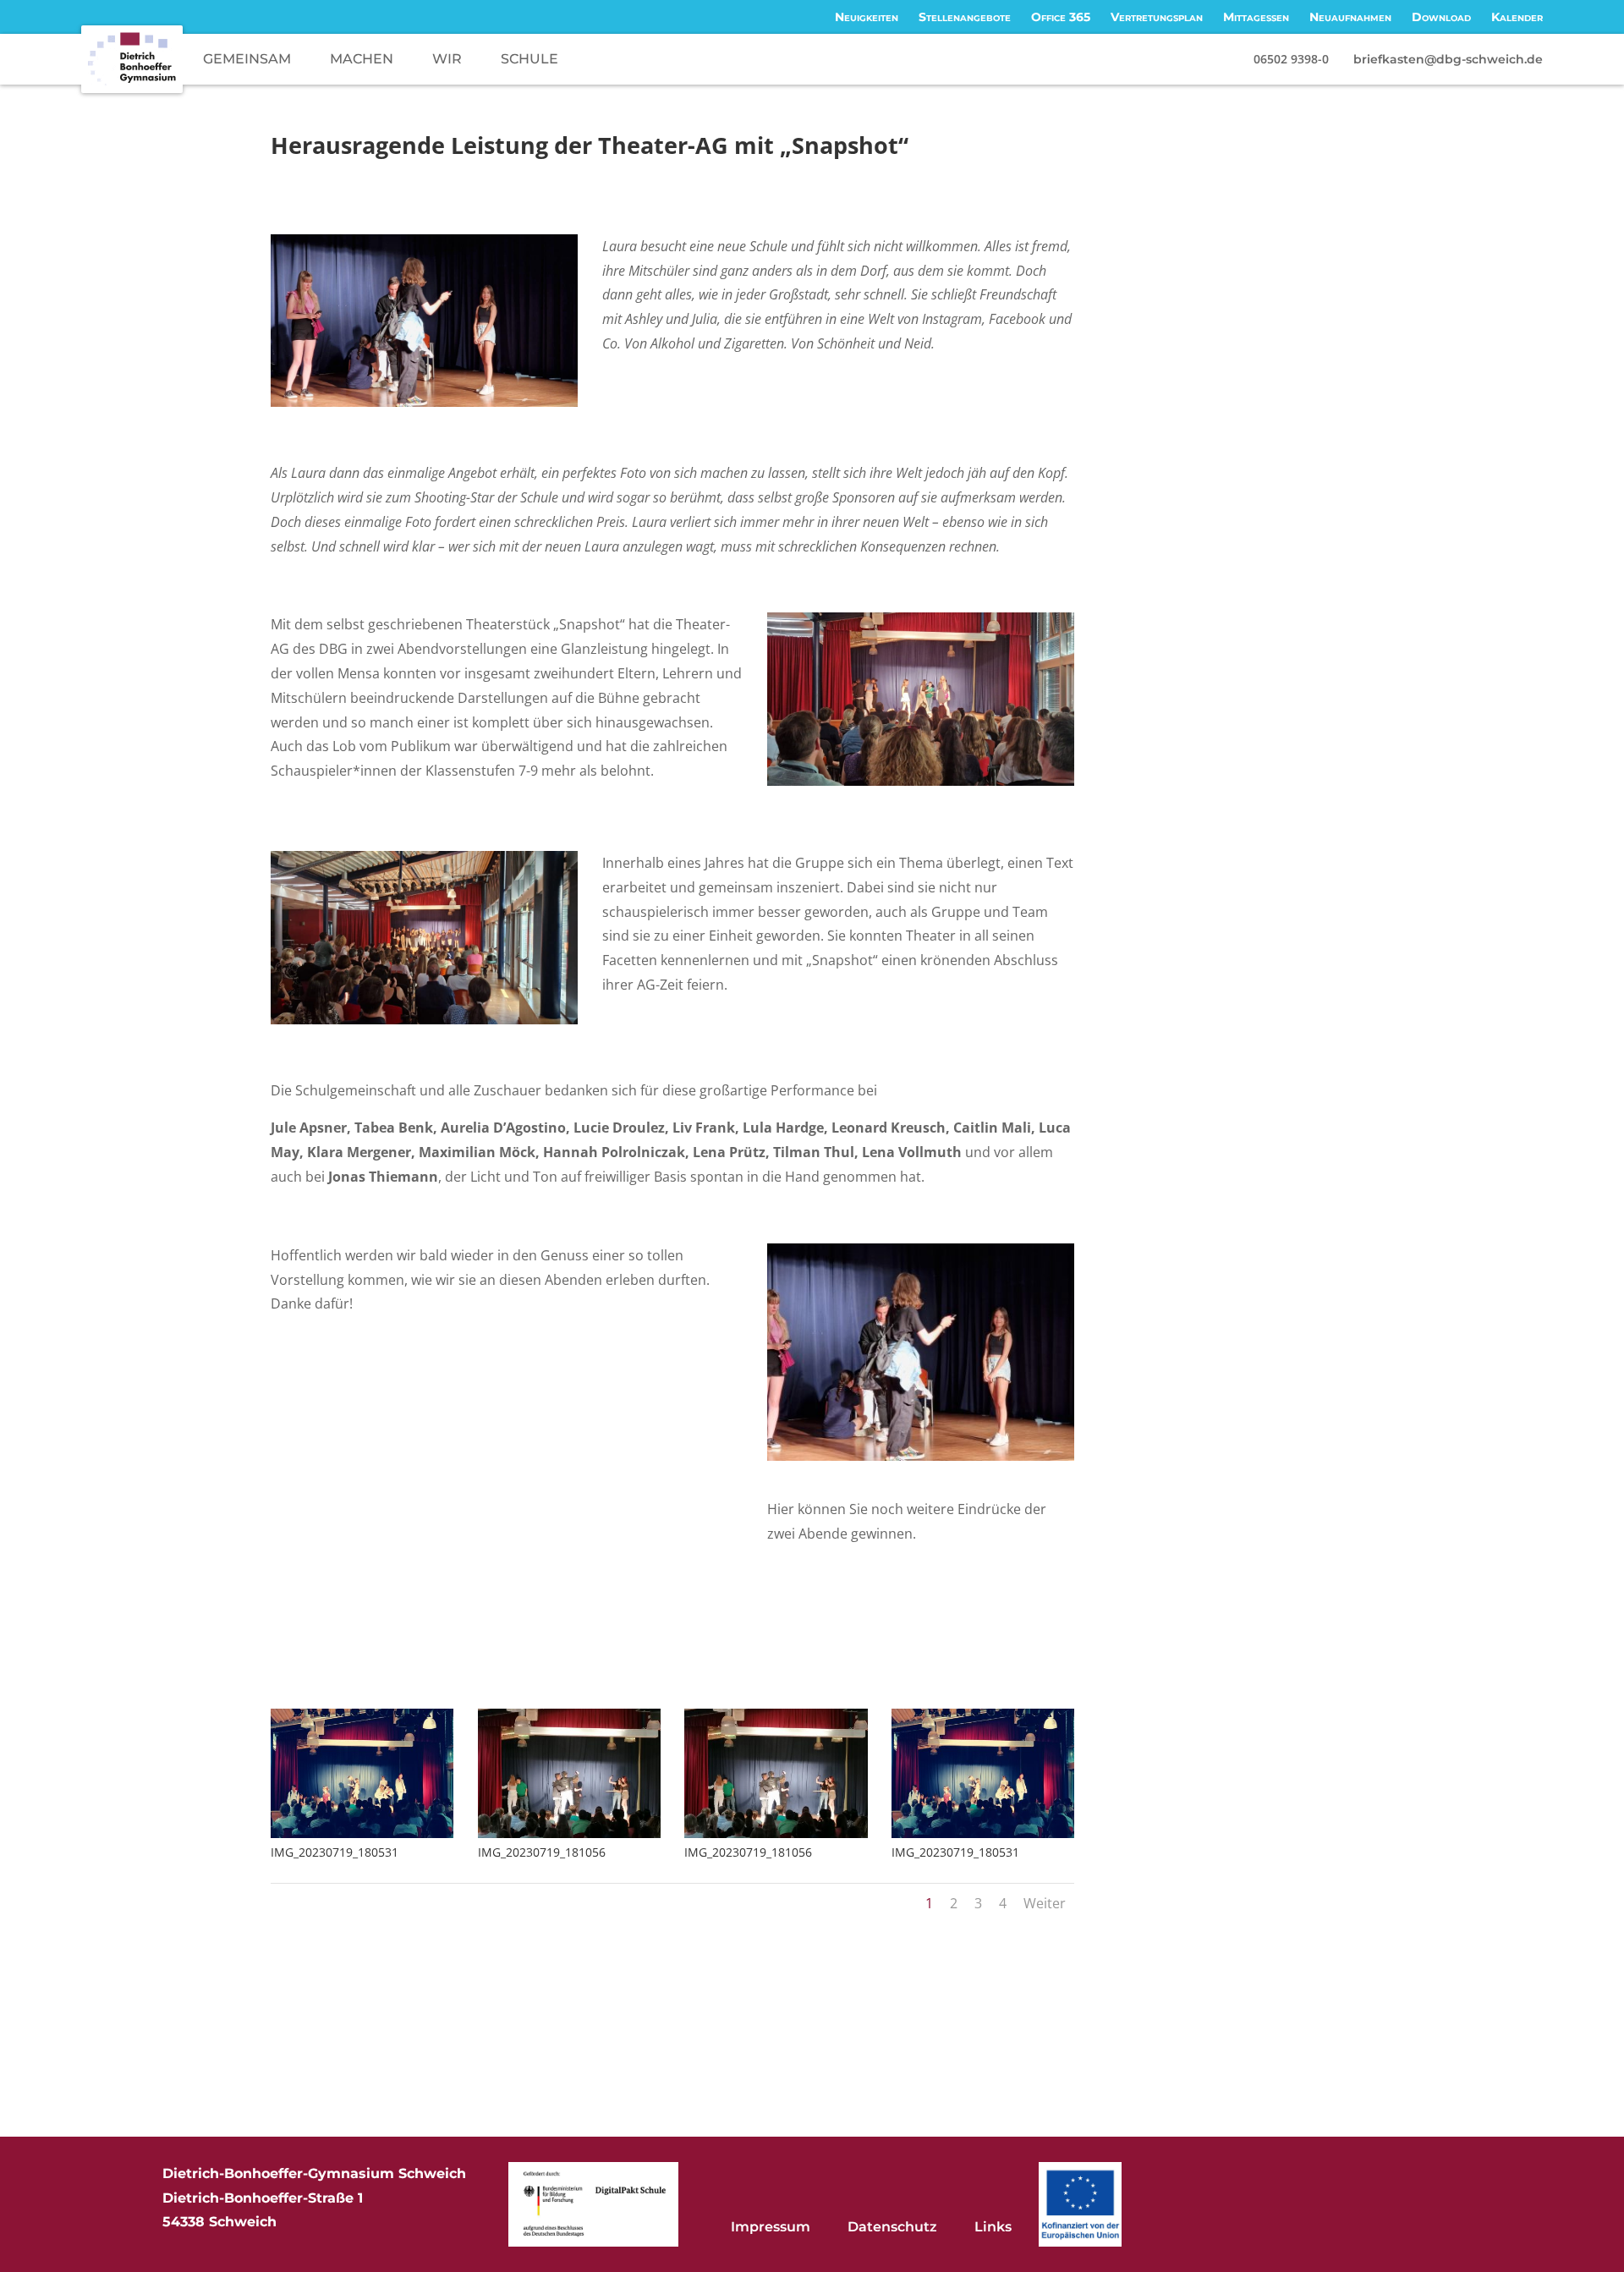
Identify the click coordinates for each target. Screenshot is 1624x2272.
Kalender (1517, 17)
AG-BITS (535, 176)
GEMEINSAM (247, 59)
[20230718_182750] (921, 1461)
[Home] (132, 59)
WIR (447, 59)
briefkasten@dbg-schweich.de (1448, 59)
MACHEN (362, 59)
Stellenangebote (965, 17)
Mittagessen (1256, 17)
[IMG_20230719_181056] (569, 1838)
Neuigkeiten (867, 17)
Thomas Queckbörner (356, 176)
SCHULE (529, 59)
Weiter (1045, 1903)
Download (1441, 17)
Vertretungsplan (1157, 17)
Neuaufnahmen (1350, 17)
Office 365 (1061, 17)
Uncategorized (605, 176)
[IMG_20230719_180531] (362, 1838)
